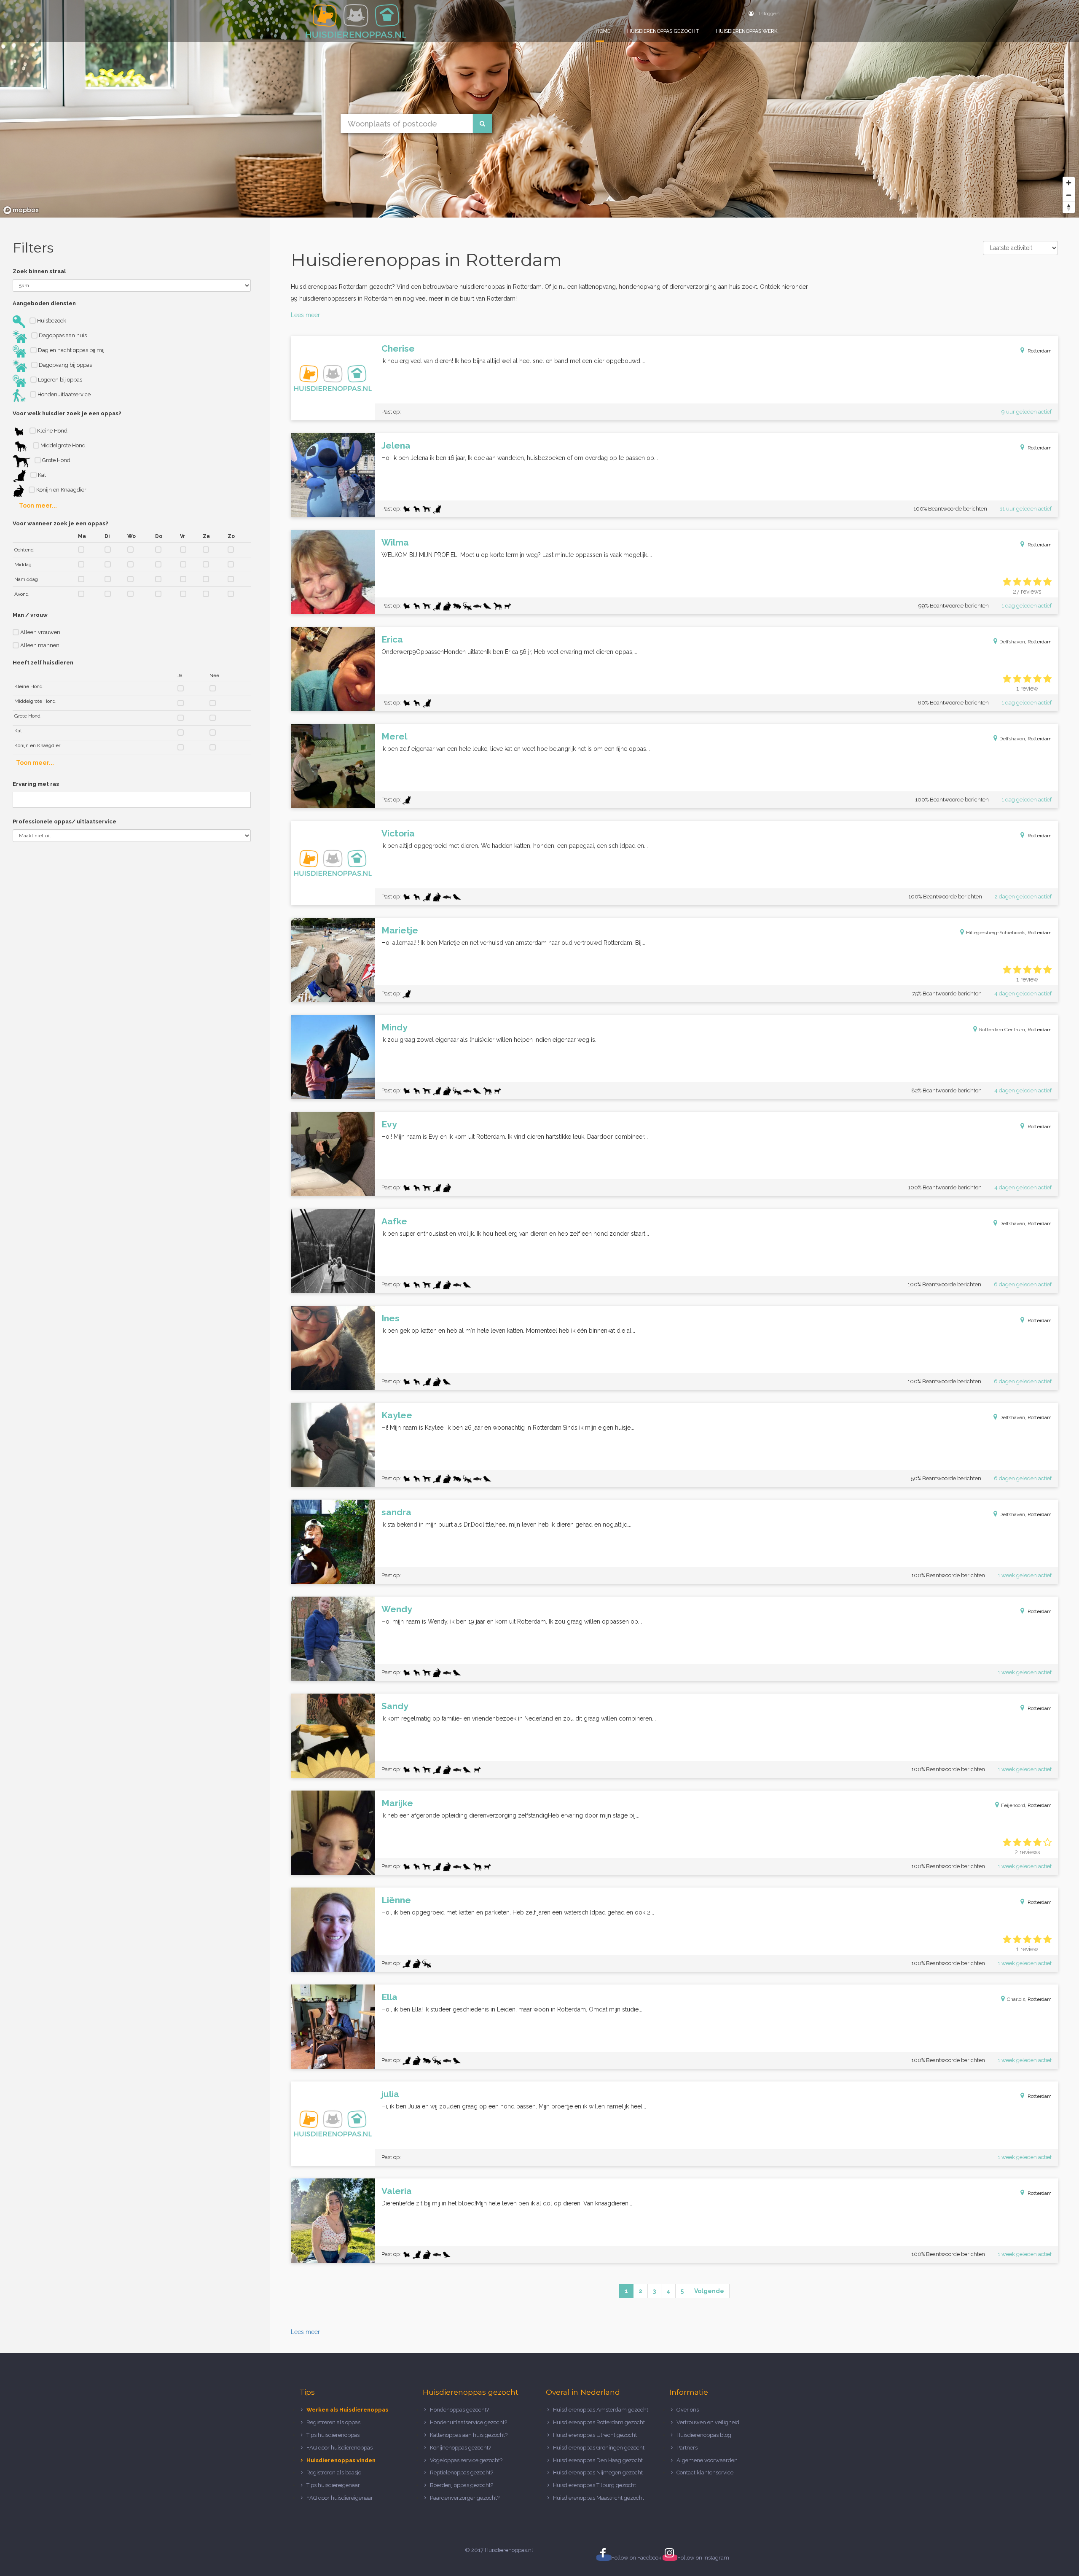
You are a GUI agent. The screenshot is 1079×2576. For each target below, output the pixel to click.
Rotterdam (1040, 351)
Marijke (397, 1803)
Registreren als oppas (333, 2422)
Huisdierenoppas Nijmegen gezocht (598, 2472)
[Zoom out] (1069, 195)
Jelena (396, 445)
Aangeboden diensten (44, 303)
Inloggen (769, 13)
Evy (389, 1124)
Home (603, 31)
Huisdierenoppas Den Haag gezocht (598, 2460)
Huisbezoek (51, 321)
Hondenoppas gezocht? (459, 2410)
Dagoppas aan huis (62, 335)
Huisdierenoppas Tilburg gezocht (595, 2485)
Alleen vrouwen (40, 632)
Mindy (395, 1027)
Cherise (398, 348)
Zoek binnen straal (39, 271)
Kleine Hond (52, 431)
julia (390, 2094)
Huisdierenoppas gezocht (663, 31)
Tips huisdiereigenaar (333, 2485)
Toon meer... (38, 506)
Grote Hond (56, 460)
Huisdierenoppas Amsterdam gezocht (601, 2410)
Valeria (397, 2191)
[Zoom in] (1069, 183)
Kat (41, 475)
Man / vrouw (30, 615)
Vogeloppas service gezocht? (466, 2460)
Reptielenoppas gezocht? (462, 2472)
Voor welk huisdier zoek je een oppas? (67, 413)
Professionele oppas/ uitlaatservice (64, 821)
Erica (392, 639)
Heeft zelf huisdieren (43, 663)
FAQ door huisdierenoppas (340, 2448)
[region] (539, 109)
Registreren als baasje (334, 2472)
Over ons (688, 2410)
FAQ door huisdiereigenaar (340, 2498)
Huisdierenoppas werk (747, 31)
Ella (389, 1997)
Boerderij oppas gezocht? (462, 2485)
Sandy (395, 1706)
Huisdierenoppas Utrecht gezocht (595, 2435)
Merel (394, 736)
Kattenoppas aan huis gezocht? (469, 2435)
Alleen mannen (39, 645)
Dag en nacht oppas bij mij (71, 350)
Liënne (396, 1900)
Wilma (395, 542)
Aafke (394, 1221)
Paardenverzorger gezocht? (465, 2498)
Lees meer (305, 315)
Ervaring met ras (36, 784)
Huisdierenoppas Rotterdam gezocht (599, 2422)
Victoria (398, 833)
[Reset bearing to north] (1069, 207)
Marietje (400, 930)
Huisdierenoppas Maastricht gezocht (599, 2498)
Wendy (397, 1609)
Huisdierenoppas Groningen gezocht (599, 2448)
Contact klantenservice (705, 2472)
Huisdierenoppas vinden (341, 2460)
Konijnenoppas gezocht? (460, 2448)
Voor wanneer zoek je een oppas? (60, 523)
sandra (396, 1512)
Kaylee (397, 1415)
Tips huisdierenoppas (333, 2435)
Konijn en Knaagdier (61, 490)
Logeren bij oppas (59, 380)
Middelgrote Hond (62, 445)
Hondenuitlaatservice (63, 394)
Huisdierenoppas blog (704, 2435)
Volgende (709, 2291)
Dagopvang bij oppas (65, 365)
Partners (687, 2448)
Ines (391, 1318)
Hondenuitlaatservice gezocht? (468, 2422)
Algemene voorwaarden (707, 2460)
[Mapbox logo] (21, 210)
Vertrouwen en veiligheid (708, 2422)
